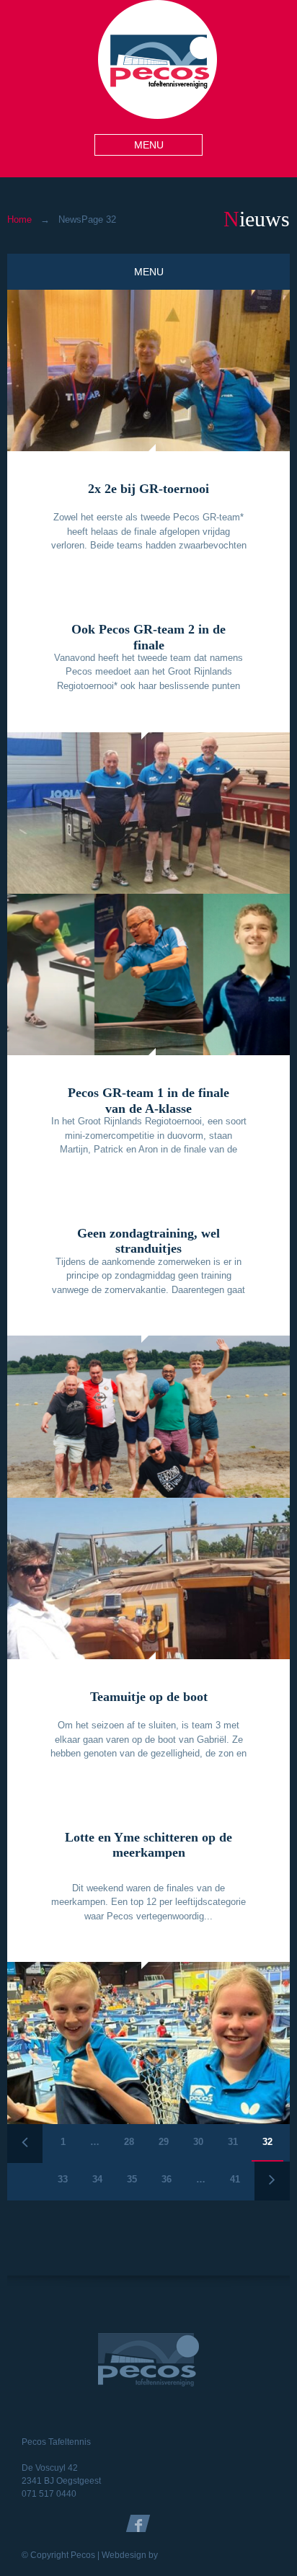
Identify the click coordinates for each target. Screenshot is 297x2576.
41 (235, 2179)
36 (167, 2179)
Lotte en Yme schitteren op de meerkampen (148, 1845)
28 (129, 2142)
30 (198, 2142)
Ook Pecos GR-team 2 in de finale (148, 637)
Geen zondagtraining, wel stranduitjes (148, 1241)
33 (63, 2179)
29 (164, 2142)
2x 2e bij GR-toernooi (148, 489)
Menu (149, 145)
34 (97, 2179)
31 (233, 2142)
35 (132, 2179)
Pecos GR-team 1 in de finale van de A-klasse (148, 1101)
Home (19, 219)
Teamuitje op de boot (149, 1697)
